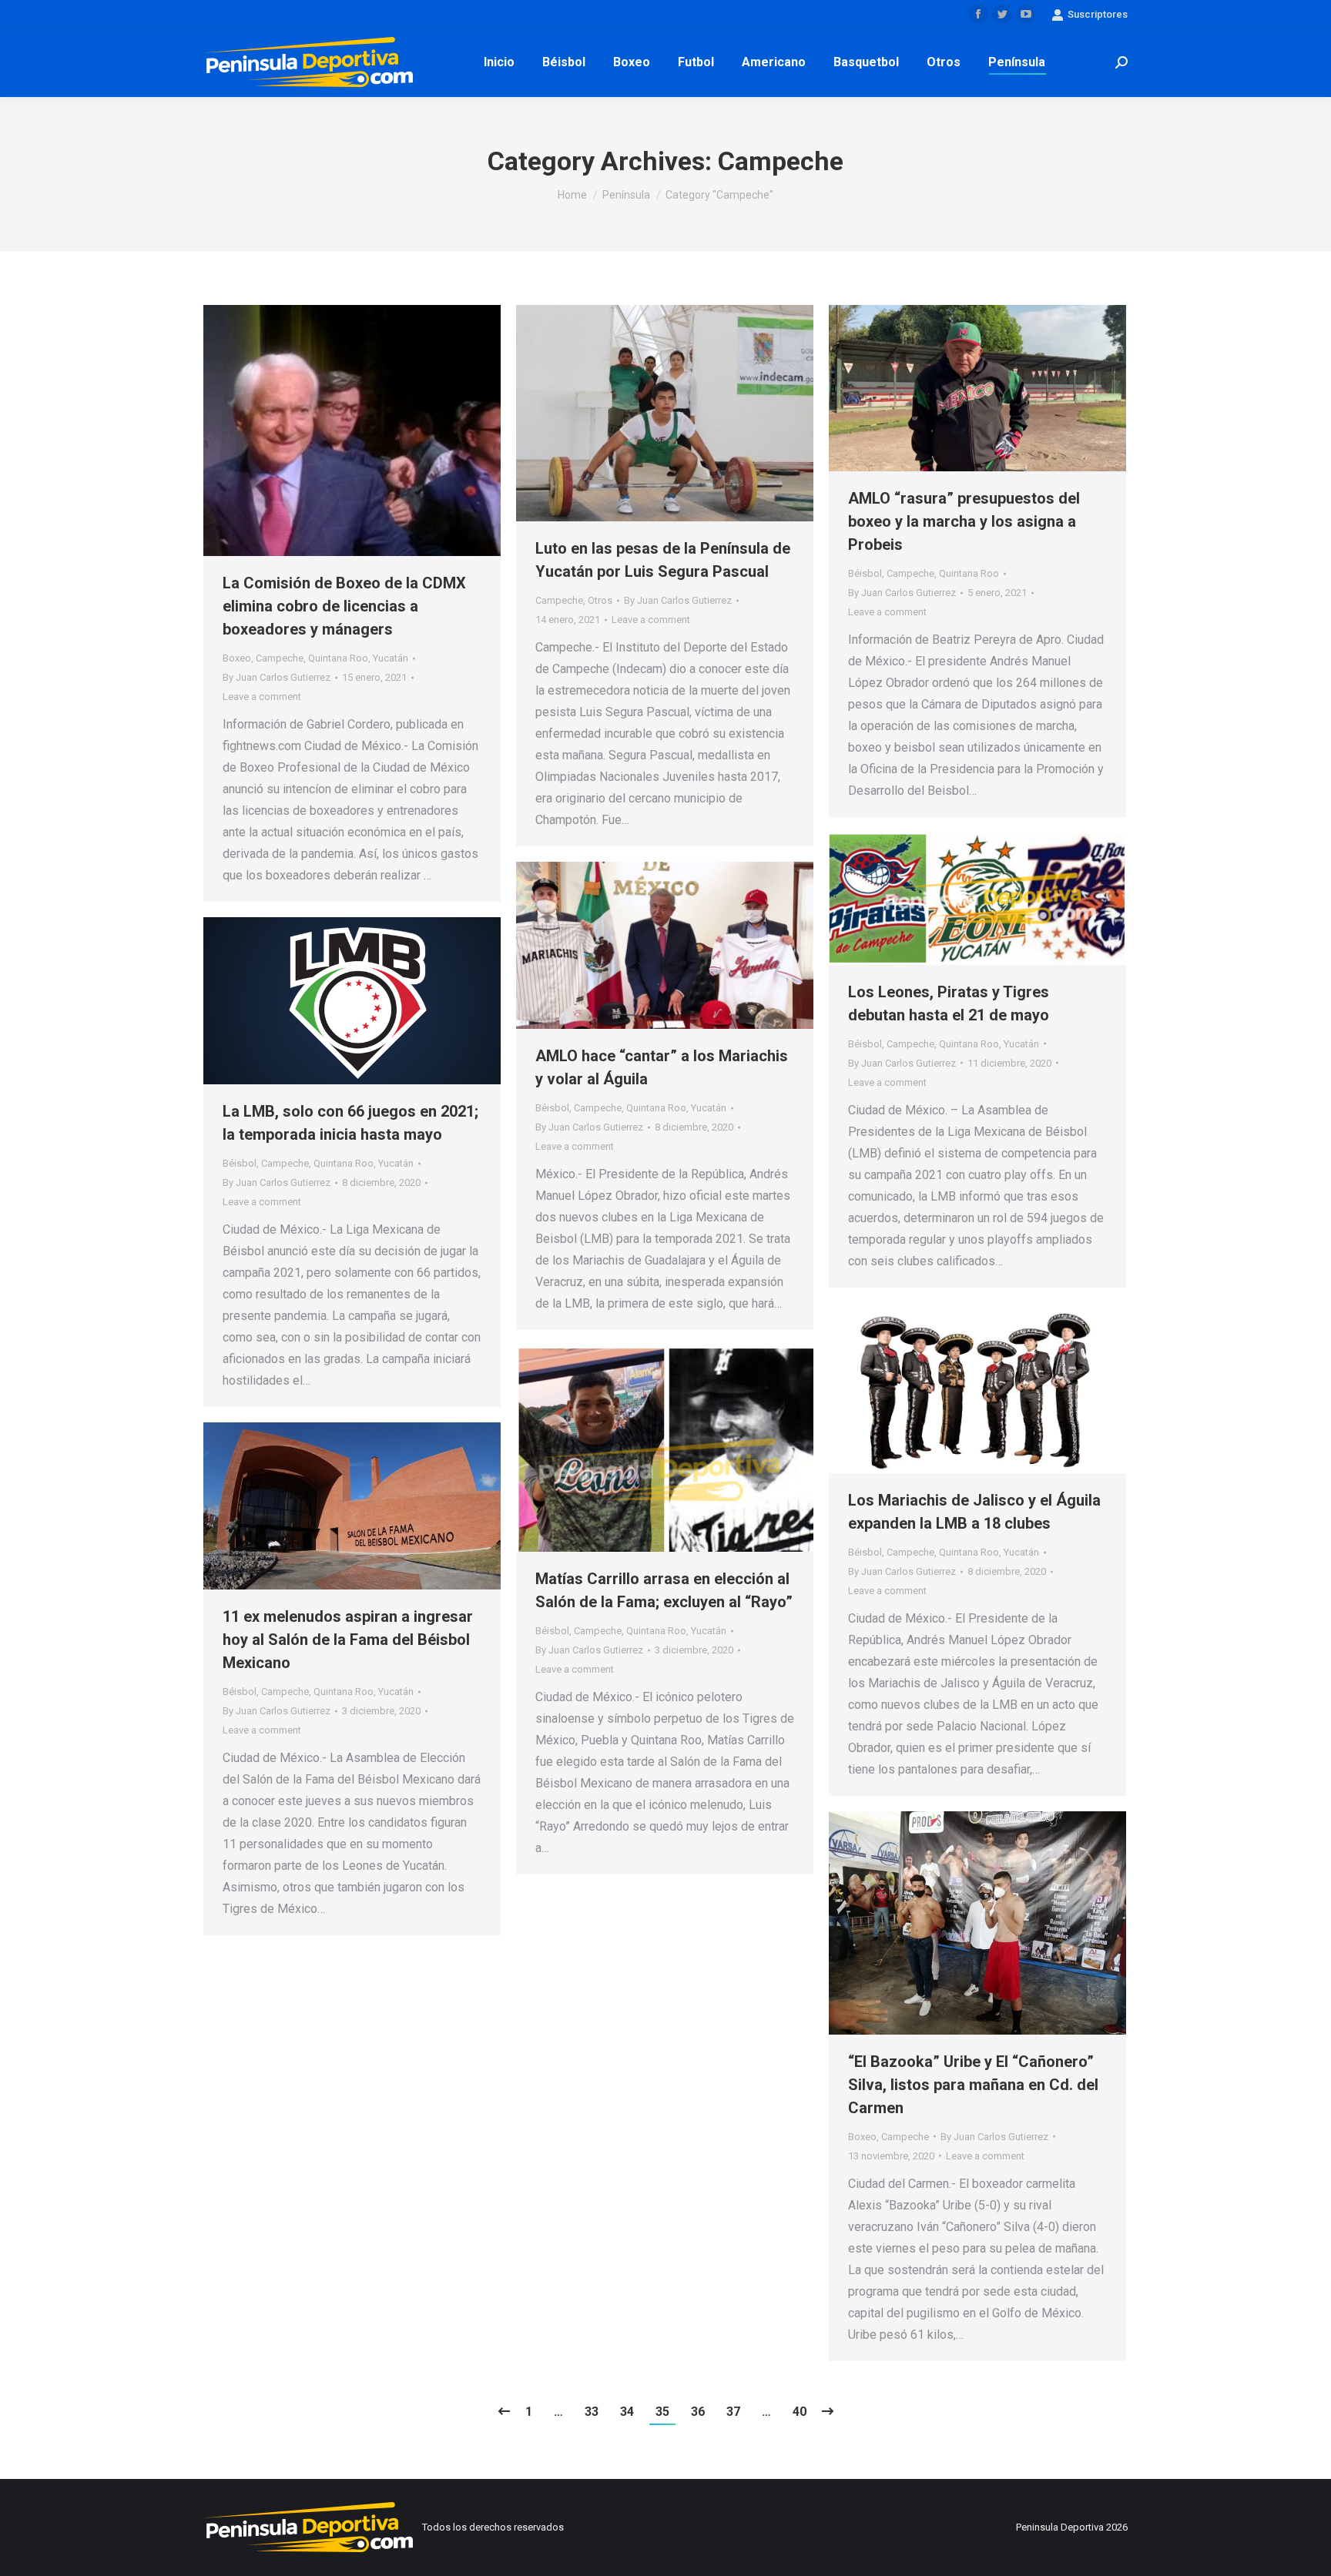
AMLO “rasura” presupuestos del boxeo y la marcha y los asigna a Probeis (964, 521)
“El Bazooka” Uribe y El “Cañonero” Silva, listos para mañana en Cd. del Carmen (973, 2085)
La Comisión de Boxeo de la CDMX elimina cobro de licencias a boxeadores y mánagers (344, 606)
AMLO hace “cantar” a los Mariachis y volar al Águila (662, 1067)
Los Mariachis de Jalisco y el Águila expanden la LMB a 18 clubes (974, 1512)
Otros (600, 600)
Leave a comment (262, 697)
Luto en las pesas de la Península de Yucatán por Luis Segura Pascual (663, 560)
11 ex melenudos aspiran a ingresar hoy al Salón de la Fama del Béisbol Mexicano (348, 1640)
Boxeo (237, 658)
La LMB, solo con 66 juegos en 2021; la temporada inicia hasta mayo (350, 1123)
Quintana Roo (338, 658)
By (277, 677)
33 (592, 2412)
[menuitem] (499, 62)
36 (698, 2412)
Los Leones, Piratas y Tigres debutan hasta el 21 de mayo (949, 1003)
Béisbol (865, 573)
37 (733, 2412)
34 (627, 2412)
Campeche (280, 658)
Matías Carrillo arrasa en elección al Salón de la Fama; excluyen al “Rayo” (664, 1590)
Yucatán (391, 658)
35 (662, 2412)
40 (800, 2412)
